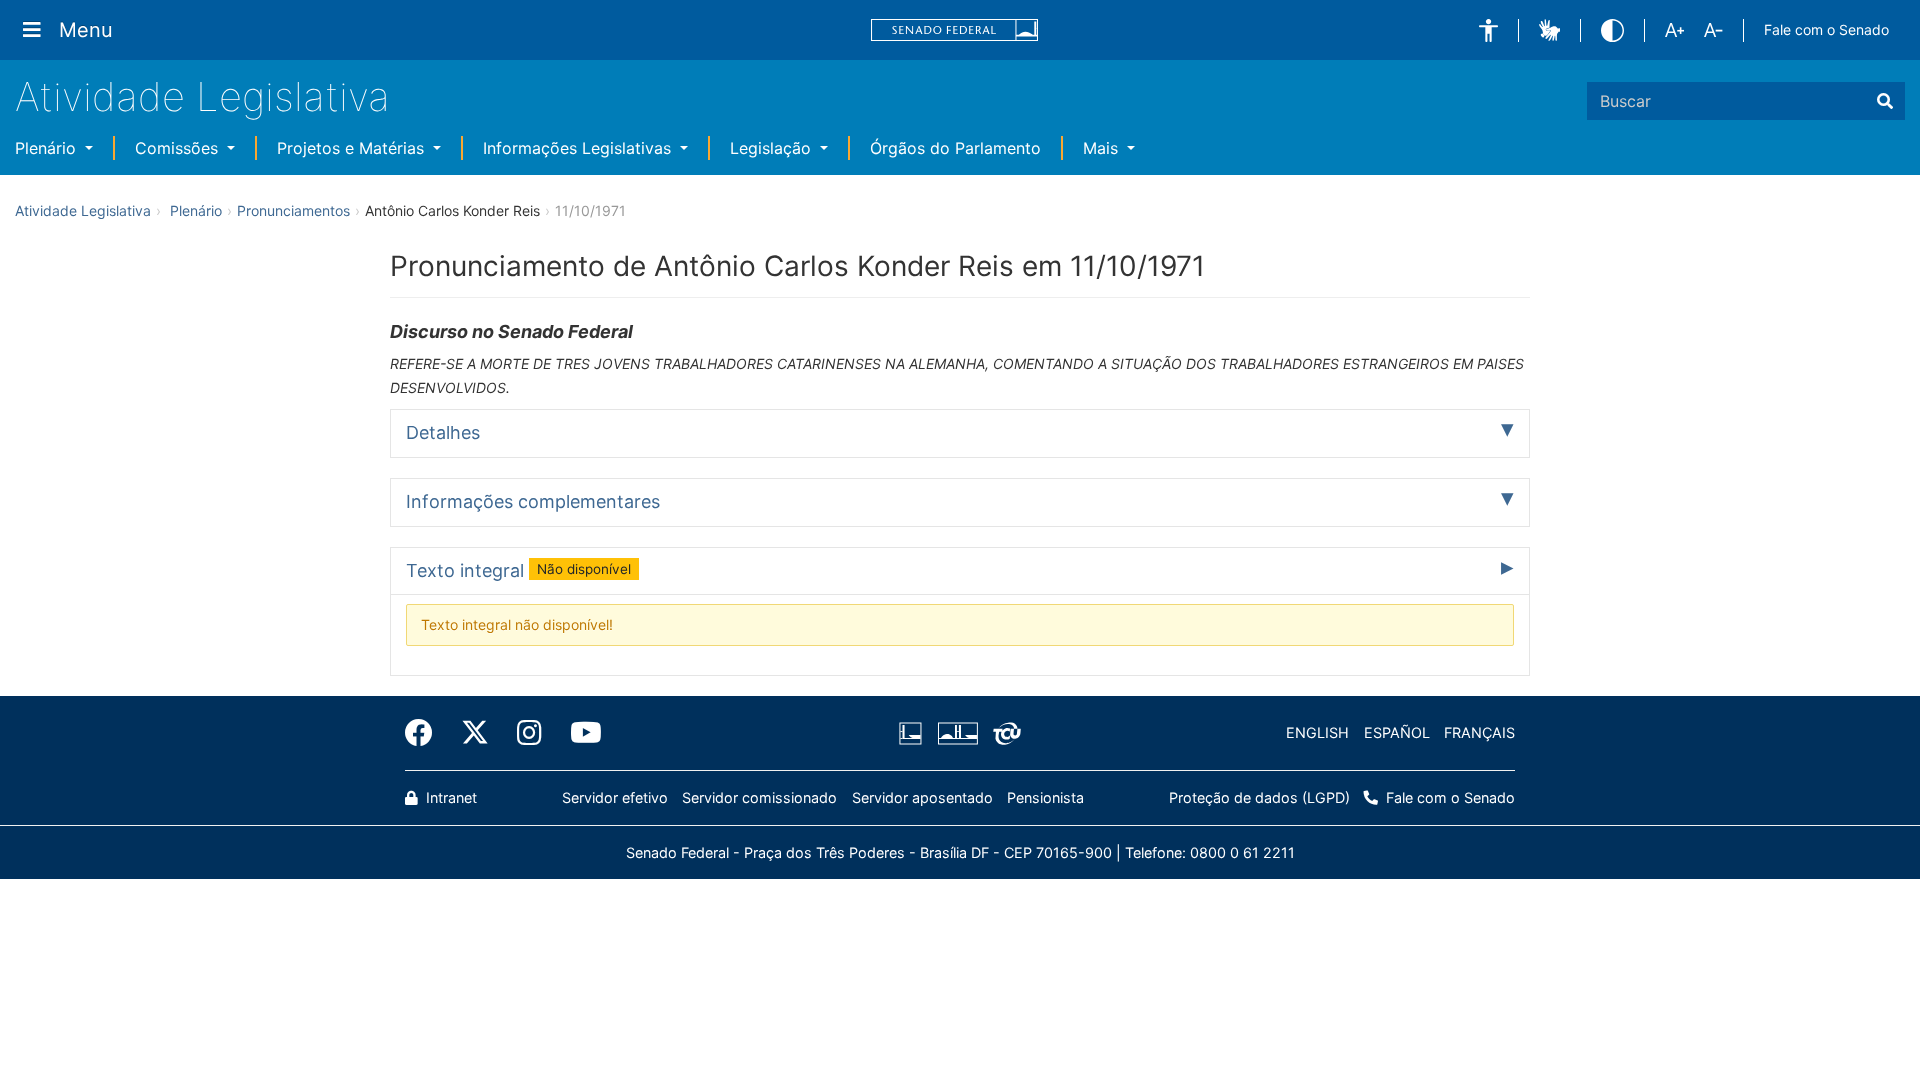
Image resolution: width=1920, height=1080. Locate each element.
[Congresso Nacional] (957, 733)
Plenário (48, 148)
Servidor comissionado (759, 797)
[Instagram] (529, 733)
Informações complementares (533, 501)
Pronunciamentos (293, 210)
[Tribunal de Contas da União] (1003, 733)
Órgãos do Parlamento (955, 148)
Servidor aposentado (922, 797)
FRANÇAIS (1479, 732)
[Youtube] (579, 733)
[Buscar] (1885, 101)
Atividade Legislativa (202, 96)
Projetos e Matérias (353, 148)
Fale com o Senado (1826, 29)
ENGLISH (1317, 732)
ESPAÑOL (1397, 732)
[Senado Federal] (955, 30)
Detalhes (443, 432)
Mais (1103, 148)
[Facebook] (426, 733)
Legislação (773, 148)
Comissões (179, 148)
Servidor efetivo (615, 797)
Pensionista (1045, 797)
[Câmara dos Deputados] (914, 733)
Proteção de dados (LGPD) (1259, 797)
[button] (1488, 30)
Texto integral (518, 570)
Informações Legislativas (579, 148)
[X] (475, 733)
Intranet (449, 797)
